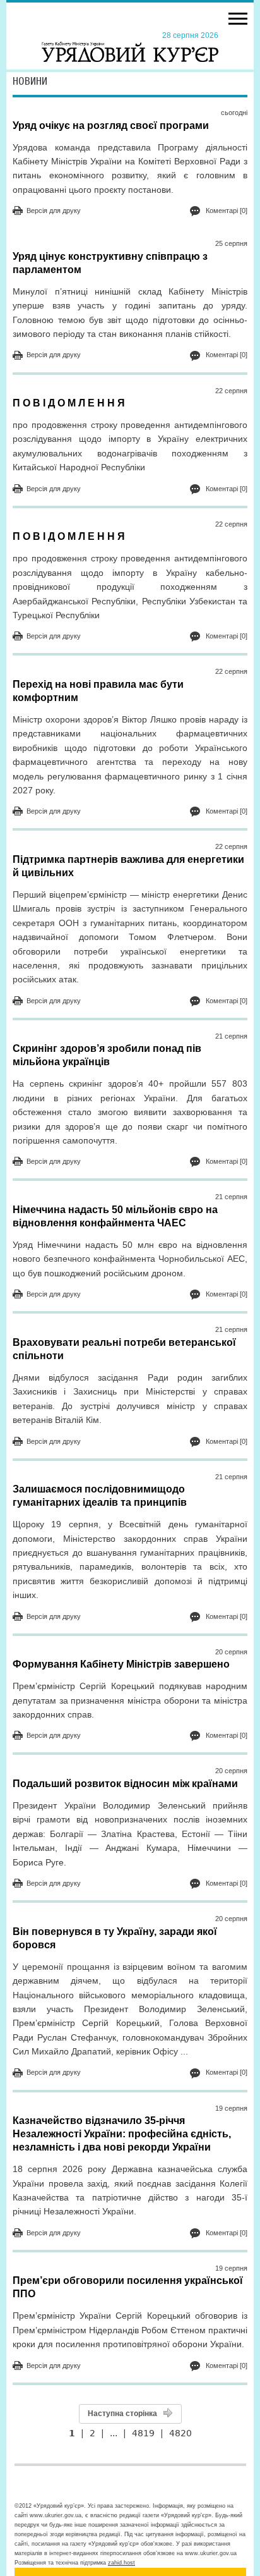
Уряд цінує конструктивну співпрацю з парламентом (110, 263)
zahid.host (121, 2563)
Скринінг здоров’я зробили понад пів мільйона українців (107, 1055)
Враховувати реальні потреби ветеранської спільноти (124, 1349)
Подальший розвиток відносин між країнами (125, 1784)
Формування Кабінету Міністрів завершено (121, 1664)
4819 (143, 2433)
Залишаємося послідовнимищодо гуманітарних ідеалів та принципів (100, 1496)
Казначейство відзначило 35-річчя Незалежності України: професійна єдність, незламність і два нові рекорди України (122, 2134)
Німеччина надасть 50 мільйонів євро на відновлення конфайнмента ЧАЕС (115, 1216)
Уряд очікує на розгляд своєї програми (111, 125)
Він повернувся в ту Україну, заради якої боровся (115, 1938)
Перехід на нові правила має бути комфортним (98, 691)
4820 (180, 2433)
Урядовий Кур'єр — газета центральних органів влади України (130, 46)
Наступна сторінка (122, 2414)
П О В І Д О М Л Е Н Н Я (69, 403)
